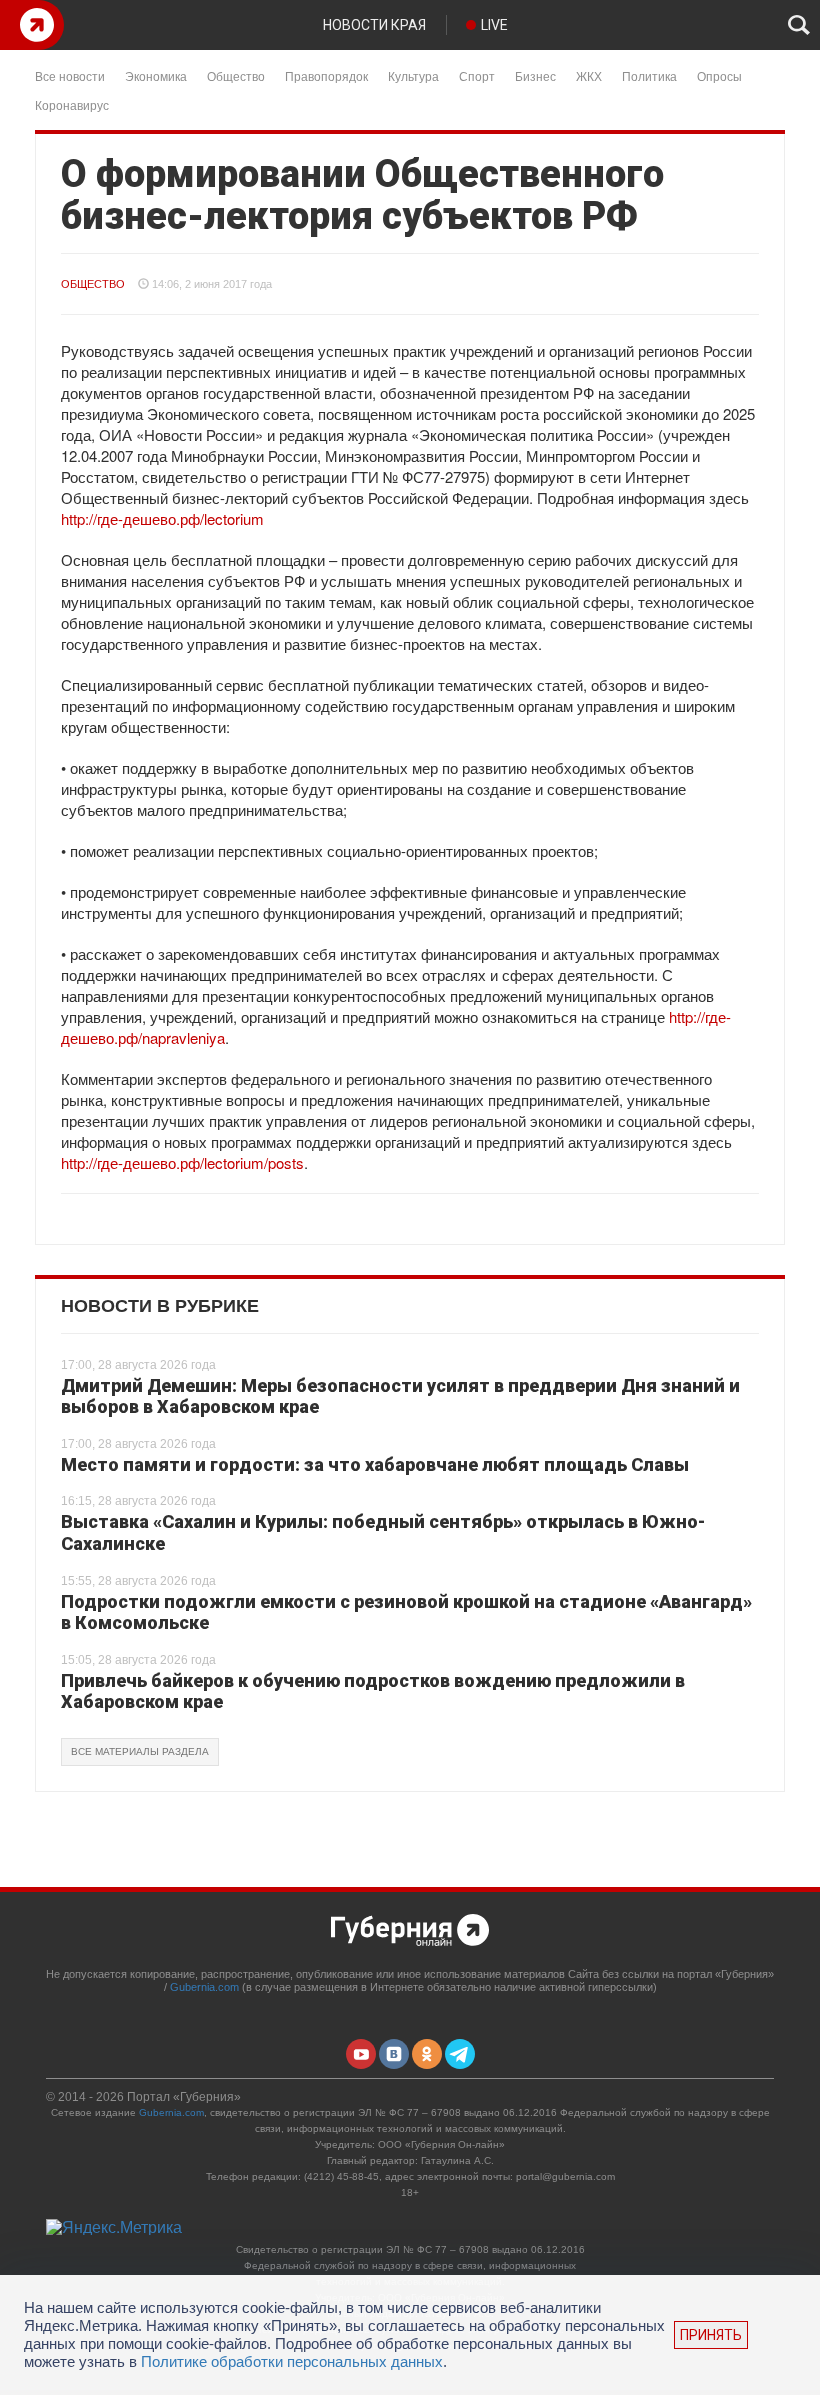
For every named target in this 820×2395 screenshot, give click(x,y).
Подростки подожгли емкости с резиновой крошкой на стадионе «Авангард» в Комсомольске (406, 1612)
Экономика (156, 75)
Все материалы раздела (140, 1751)
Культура (413, 75)
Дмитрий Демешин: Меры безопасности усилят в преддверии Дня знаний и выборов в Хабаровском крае (400, 1396)
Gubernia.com (204, 1987)
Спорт (477, 75)
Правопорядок (326, 75)
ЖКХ (589, 75)
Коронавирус (72, 104)
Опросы (719, 75)
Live (494, 25)
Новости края (374, 25)
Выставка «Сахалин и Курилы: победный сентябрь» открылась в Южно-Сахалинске (383, 1532)
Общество (236, 75)
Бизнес (535, 75)
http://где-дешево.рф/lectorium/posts (182, 1162)
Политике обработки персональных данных (292, 2361)
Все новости (70, 75)
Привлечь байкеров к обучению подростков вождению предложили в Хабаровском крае (373, 1691)
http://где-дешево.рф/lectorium (162, 518)
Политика (649, 75)
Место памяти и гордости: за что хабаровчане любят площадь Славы (375, 1464)
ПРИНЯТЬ (711, 2335)
